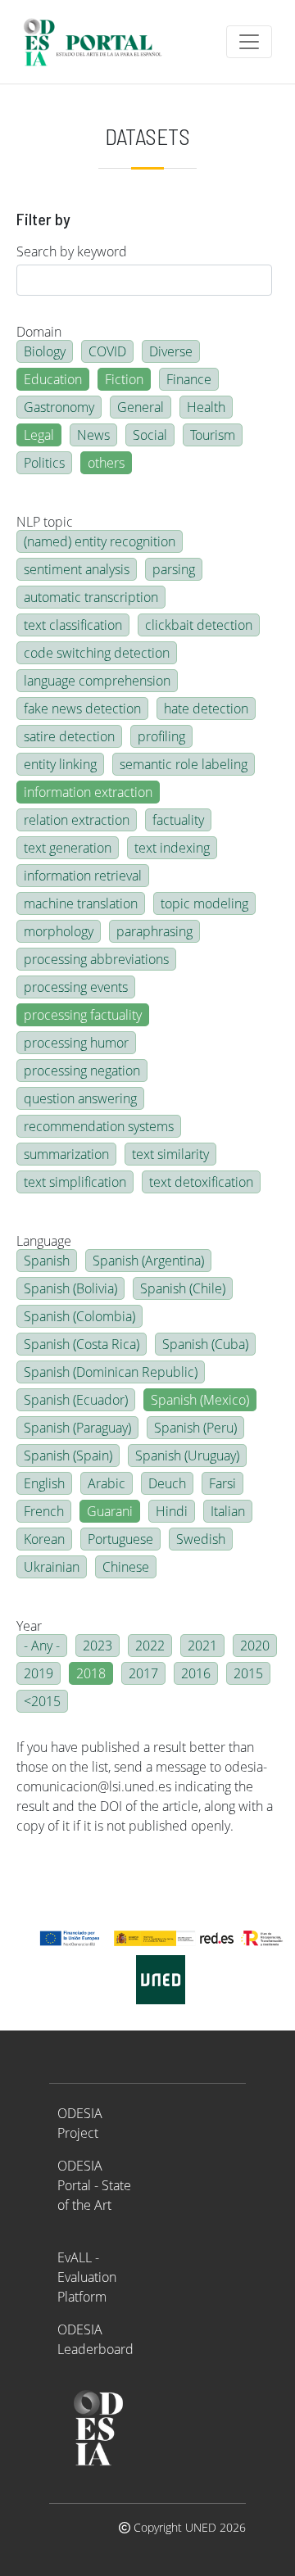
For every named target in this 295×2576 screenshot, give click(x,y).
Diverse (171, 351)
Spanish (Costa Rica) (82, 1344)
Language (44, 1241)
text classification (73, 625)
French (44, 1511)
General (141, 407)
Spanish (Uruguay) (187, 1456)
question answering (80, 1098)
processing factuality (83, 1015)
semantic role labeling (184, 764)
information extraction (88, 792)
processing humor (76, 1043)
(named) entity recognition (100, 541)
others (106, 463)
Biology (45, 351)
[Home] (100, 42)
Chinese (126, 1567)
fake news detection (82, 709)
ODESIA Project (80, 2123)
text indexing (172, 848)
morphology (59, 931)
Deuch (167, 1483)
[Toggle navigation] (249, 42)
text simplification (75, 1182)
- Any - (42, 1646)
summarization (66, 1154)
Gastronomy (59, 407)
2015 (248, 1673)
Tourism (213, 435)
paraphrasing (154, 931)
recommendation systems (99, 1126)
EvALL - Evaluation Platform (87, 2277)
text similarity (170, 1154)
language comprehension (97, 681)
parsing (174, 569)
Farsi (222, 1483)
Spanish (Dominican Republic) (111, 1372)
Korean (44, 1539)
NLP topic (45, 522)
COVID (107, 351)
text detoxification (201, 1182)
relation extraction (77, 820)
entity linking (60, 764)
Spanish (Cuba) (205, 1344)
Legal (39, 435)
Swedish (201, 1539)
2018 (91, 1673)
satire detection (69, 736)
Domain (39, 332)
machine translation (81, 903)
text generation (68, 848)
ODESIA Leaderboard (95, 2339)
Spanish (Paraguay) (77, 1428)
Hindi (172, 1511)
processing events (76, 987)
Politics (44, 463)
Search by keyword (72, 251)
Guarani (110, 1511)
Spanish (47, 1261)
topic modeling (204, 903)
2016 (196, 1673)
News (93, 435)
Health (206, 407)
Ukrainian (52, 1567)
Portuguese (120, 1539)
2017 (143, 1673)
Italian (228, 1511)
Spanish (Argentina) (148, 1261)
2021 (202, 1646)
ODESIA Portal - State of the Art (94, 2185)
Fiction (124, 379)
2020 (255, 1646)
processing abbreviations (96, 959)
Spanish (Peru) (195, 1428)
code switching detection (97, 653)
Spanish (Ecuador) (76, 1400)
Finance (189, 379)
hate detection (206, 709)
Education (53, 379)
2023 (98, 1646)
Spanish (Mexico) (200, 1400)
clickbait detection (199, 625)
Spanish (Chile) (183, 1288)
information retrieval (83, 876)
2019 (39, 1673)
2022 (150, 1646)
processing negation (82, 1071)
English (44, 1483)
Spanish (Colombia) (79, 1316)
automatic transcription (91, 597)
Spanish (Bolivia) (70, 1288)
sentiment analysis (77, 569)
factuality (178, 820)
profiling (161, 736)
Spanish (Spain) (68, 1456)
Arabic (107, 1483)
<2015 (42, 1701)
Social (150, 435)
